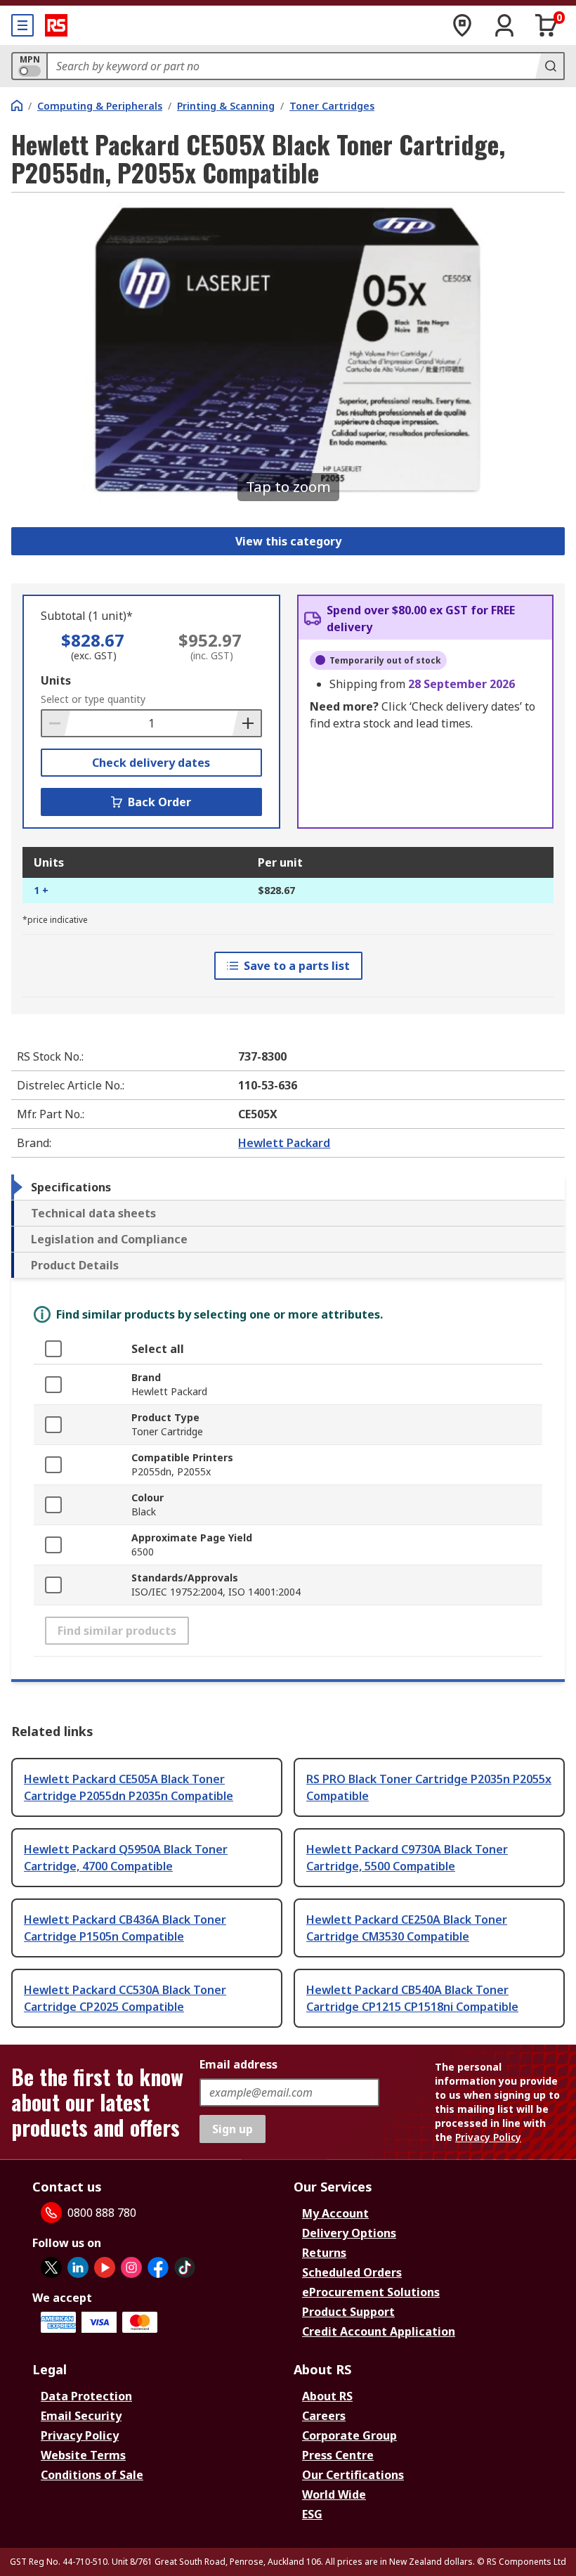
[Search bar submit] (549, 66)
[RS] (56, 25)
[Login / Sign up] (504, 25)
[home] (17, 105)
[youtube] (105, 2267)
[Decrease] (56, 723)
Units (56, 680)
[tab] (288, 1187)
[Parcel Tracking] (462, 25)
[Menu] (22, 25)
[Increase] (247, 723)
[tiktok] (185, 2267)
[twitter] (51, 2267)
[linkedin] (78, 2267)
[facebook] (158, 2267)
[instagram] (131, 2267)
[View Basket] (546, 25)
